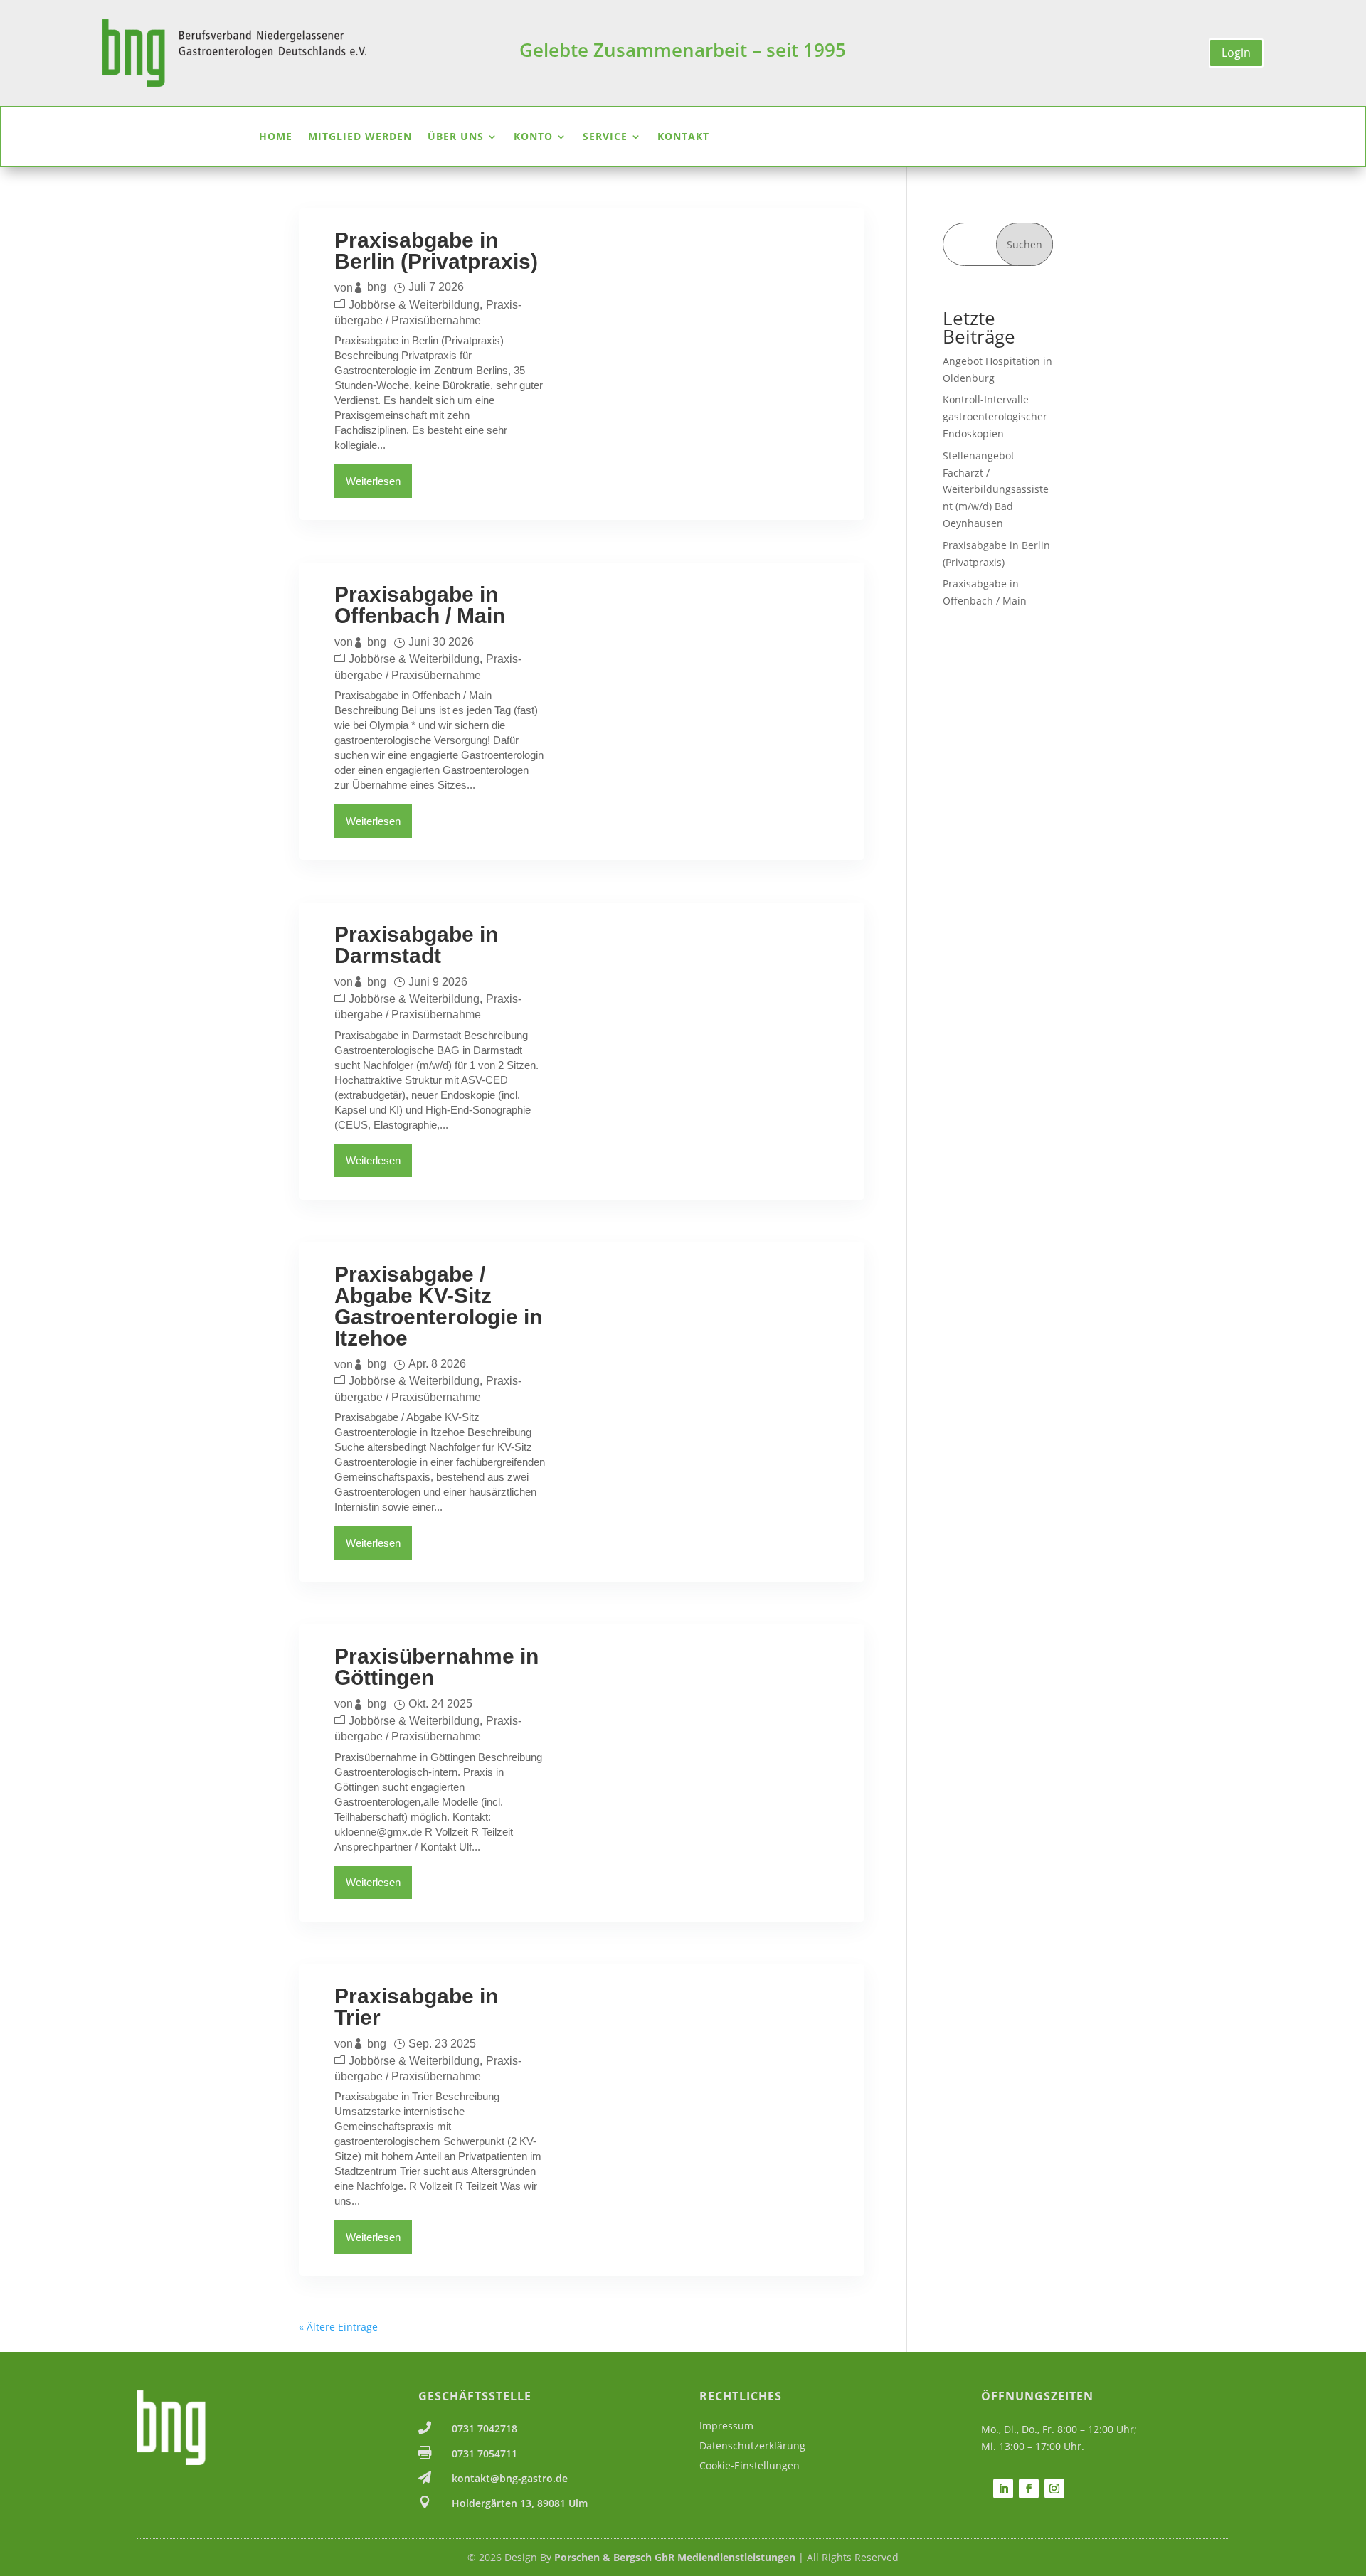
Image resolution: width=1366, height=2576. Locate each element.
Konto (533, 137)
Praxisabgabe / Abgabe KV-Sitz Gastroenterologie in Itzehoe (438, 1306)
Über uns (456, 137)
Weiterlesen (373, 481)
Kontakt (683, 137)
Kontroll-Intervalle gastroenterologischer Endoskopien (995, 416)
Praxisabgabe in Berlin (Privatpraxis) (436, 251)
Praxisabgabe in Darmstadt (416, 945)
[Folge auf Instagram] (1054, 2489)
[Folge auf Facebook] (1029, 2489)
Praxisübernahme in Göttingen (436, 1667)
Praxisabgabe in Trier (416, 2007)
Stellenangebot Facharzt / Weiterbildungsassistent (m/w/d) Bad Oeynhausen (996, 489)
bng (377, 287)
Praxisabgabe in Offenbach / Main (420, 605)
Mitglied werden (360, 137)
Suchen (1024, 244)
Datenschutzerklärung (752, 2445)
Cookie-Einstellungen (750, 2465)
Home (276, 137)
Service (605, 137)
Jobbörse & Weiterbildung (414, 305)
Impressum (726, 2426)
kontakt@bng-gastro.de (510, 2478)
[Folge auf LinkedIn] (1003, 2489)
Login (1236, 53)
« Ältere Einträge (338, 2327)
